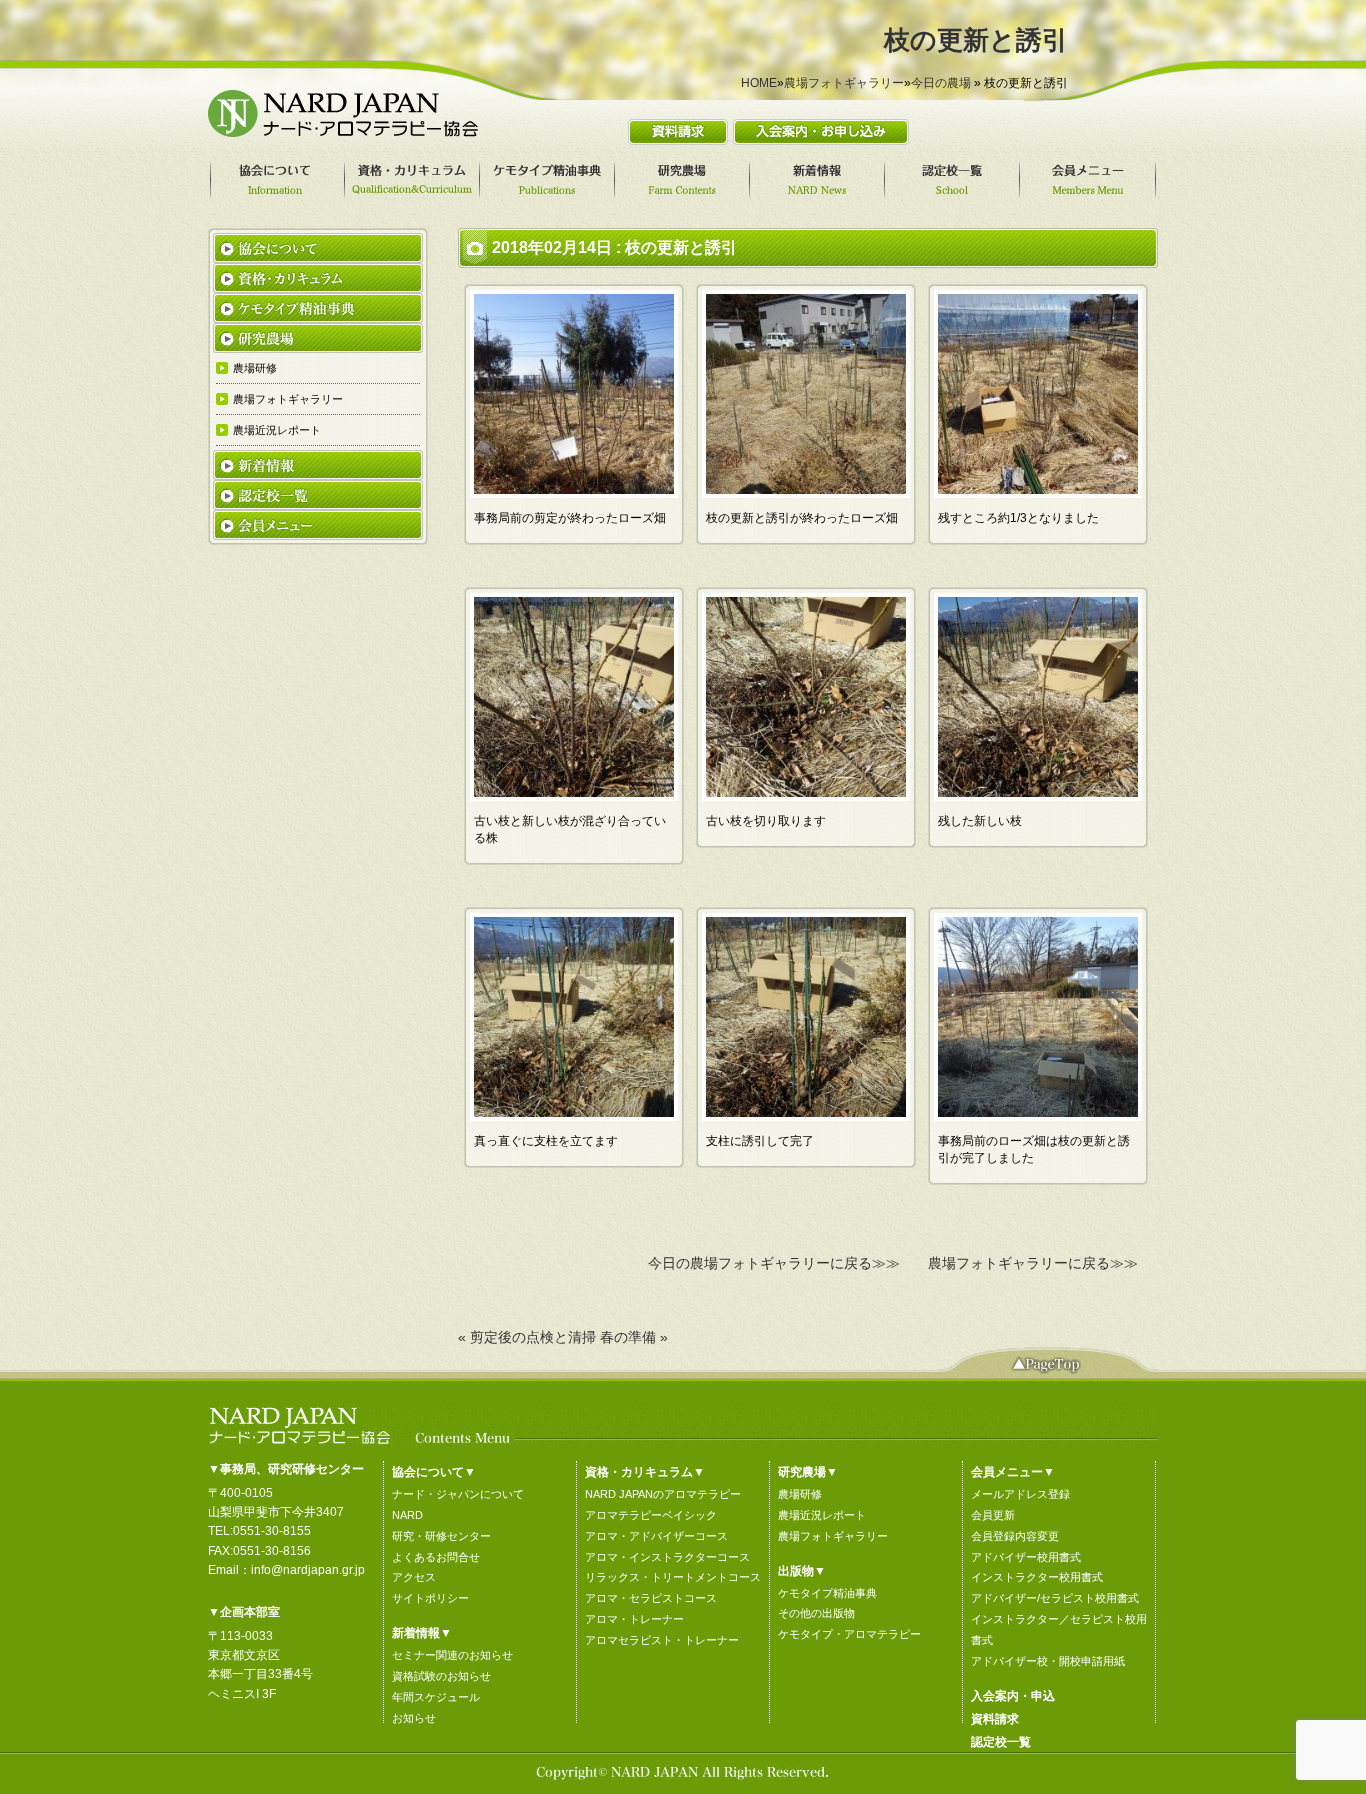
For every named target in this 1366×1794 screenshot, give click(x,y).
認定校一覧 (1001, 1742)
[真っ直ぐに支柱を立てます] (574, 1116)
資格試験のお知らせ (441, 1676)
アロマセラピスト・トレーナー (662, 1640)
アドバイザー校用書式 (1026, 1557)
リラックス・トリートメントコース (673, 1577)
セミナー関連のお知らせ (452, 1655)
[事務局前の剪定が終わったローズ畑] (574, 493)
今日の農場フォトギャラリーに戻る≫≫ (774, 1263)
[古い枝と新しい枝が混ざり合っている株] (574, 796)
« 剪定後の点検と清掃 (527, 1337)
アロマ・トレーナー (634, 1619)
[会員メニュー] (1090, 180)
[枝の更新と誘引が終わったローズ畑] (806, 493)
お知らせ (414, 1718)
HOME (759, 83)
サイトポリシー (430, 1598)
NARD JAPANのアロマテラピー (663, 1494)
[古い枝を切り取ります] (806, 796)
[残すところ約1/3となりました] (1038, 493)
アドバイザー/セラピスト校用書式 (1055, 1598)
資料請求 (995, 1719)
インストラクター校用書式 (1037, 1577)
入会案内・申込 (1013, 1696)
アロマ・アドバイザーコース (656, 1536)
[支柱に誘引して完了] (806, 1116)
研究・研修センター (441, 1536)
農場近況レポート (822, 1515)
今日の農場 (941, 83)
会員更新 (993, 1515)
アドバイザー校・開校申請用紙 (1048, 1661)
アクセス (414, 1577)
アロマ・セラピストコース (651, 1598)
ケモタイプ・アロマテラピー (849, 1634)
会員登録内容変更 (1015, 1536)
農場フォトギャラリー (844, 83)
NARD (407, 1515)
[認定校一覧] (955, 180)
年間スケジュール (436, 1697)
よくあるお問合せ (436, 1557)
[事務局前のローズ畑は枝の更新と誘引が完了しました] (1038, 1116)
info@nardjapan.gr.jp (308, 1570)
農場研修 (800, 1494)
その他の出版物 (816, 1613)
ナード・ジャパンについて (458, 1494)
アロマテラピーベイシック (651, 1515)
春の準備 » (634, 1337)
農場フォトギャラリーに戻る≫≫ (1033, 1263)
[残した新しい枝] (1038, 796)
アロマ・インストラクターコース (667, 1557)
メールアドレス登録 (1020, 1494)
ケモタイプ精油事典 (827, 1593)
